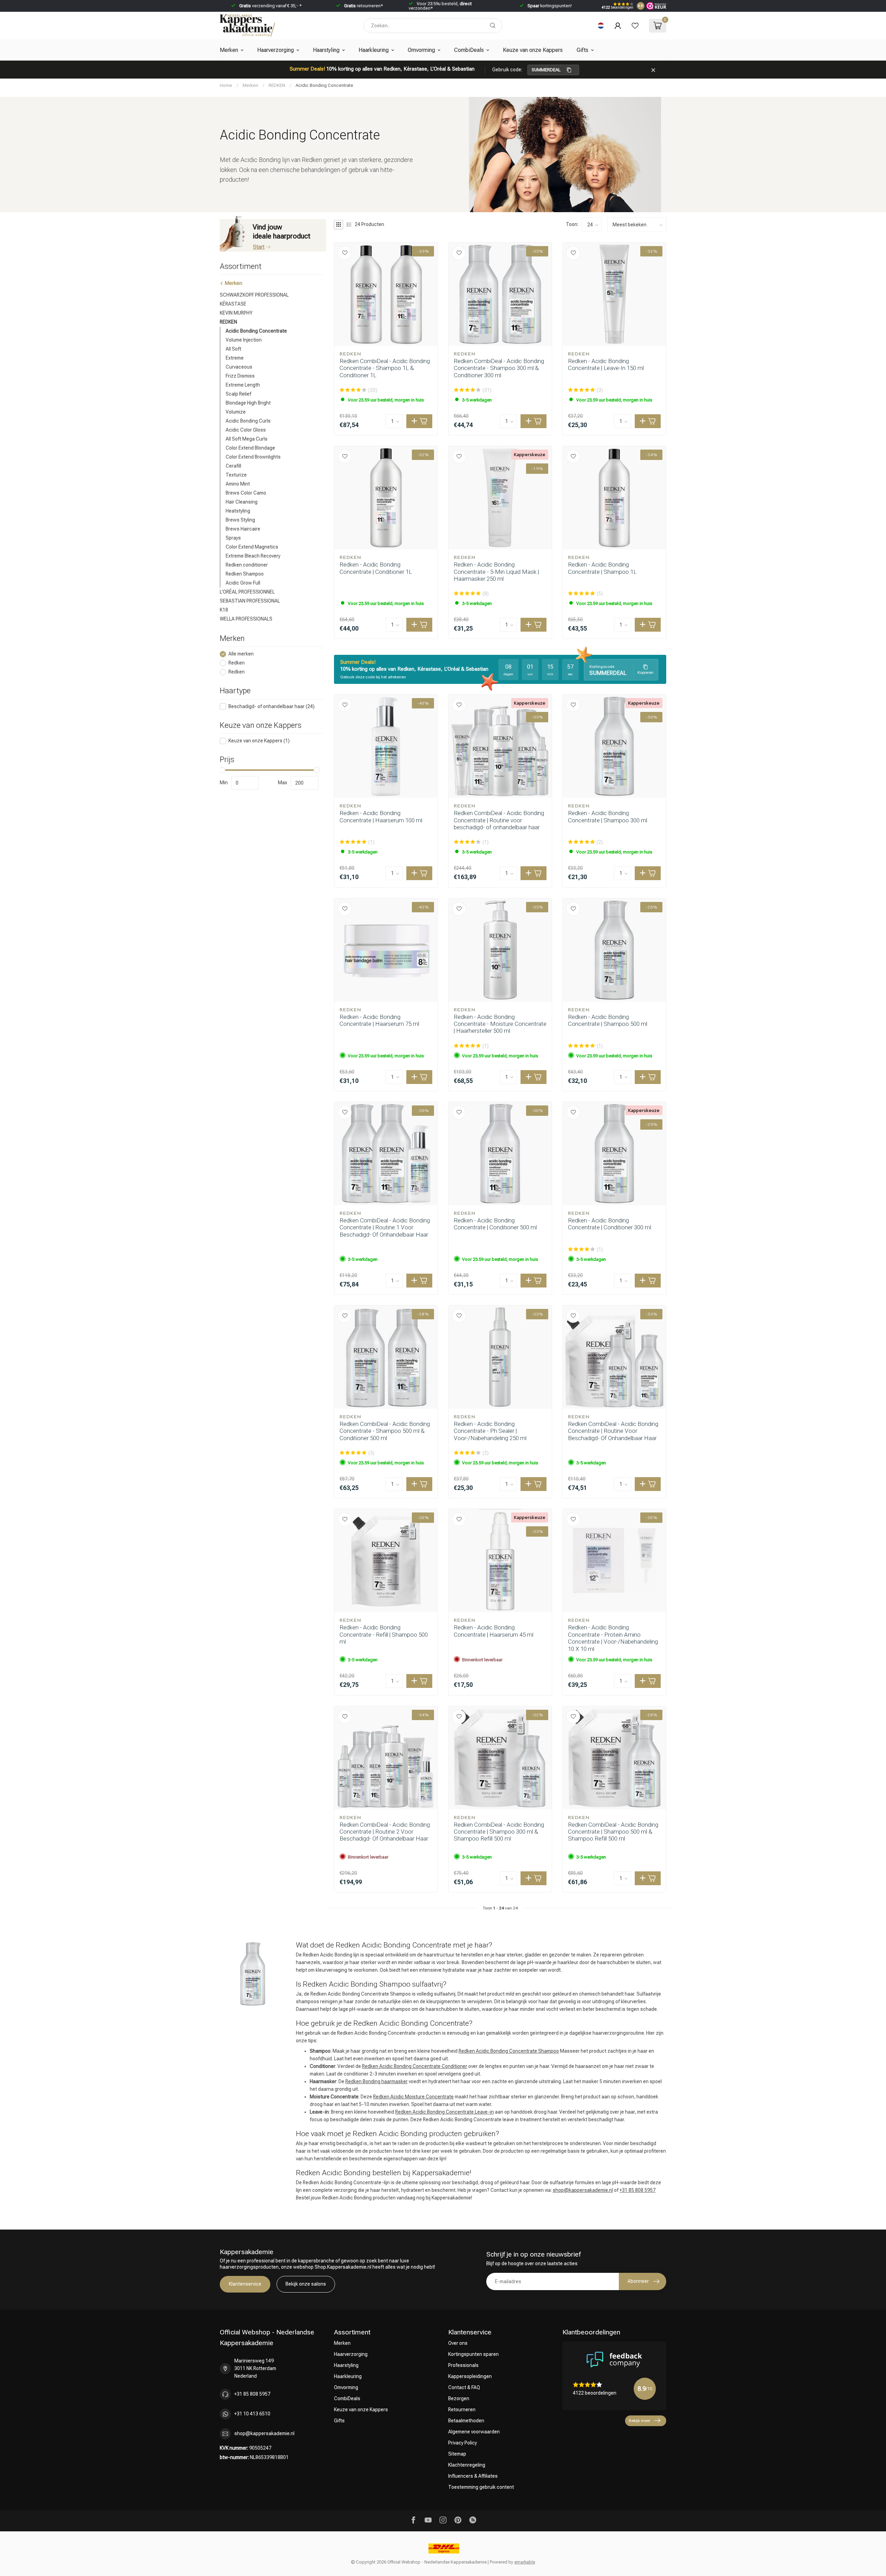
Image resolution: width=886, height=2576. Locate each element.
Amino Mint (238, 484)
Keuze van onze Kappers (533, 50)
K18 (224, 610)
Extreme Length (243, 385)
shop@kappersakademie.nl (583, 2190)
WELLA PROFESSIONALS (246, 619)
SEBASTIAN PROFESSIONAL (250, 601)
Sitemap (457, 2454)
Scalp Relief (238, 394)
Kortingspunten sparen (473, 2354)
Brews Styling (240, 520)
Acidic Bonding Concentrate (324, 85)
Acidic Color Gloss (246, 430)
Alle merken (241, 654)
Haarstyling (326, 50)
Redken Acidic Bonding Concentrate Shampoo (509, 2051)
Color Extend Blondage (250, 448)
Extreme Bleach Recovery (253, 556)
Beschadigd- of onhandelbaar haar (272, 707)
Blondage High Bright (248, 403)
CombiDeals (469, 50)
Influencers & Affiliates (473, 2476)
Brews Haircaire (243, 529)
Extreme (235, 358)
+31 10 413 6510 (252, 2414)
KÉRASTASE (233, 304)
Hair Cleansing (242, 502)
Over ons (458, 2343)
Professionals (463, 2365)
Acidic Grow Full (243, 583)
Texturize (236, 475)
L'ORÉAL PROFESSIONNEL (247, 592)
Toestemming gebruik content (481, 2487)
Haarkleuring (374, 50)
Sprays (233, 538)
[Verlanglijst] (635, 26)
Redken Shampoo (245, 574)
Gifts (582, 50)
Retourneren (462, 2410)
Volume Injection (244, 340)
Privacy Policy (463, 2443)
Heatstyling (238, 511)
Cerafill (233, 466)
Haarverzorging (275, 50)
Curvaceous (239, 367)
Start (259, 247)
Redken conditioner (247, 565)
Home (226, 85)
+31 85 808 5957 (638, 2190)
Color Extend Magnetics (252, 547)
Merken (229, 50)
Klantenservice (245, 2284)
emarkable (525, 2562)
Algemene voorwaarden (474, 2432)
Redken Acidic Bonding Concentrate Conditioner (415, 2066)
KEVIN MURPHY (236, 313)
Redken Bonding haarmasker (377, 2081)
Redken (237, 663)
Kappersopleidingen (470, 2376)
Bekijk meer (640, 2421)
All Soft (233, 349)
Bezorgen (459, 2398)
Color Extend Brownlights (253, 457)
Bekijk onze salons (306, 2284)
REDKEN (277, 85)
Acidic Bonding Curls (248, 421)
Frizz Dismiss (240, 376)
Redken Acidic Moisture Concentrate (413, 2097)
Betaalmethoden (466, 2421)
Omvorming (421, 50)
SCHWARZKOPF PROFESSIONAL (254, 295)
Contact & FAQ (464, 2387)
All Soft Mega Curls (247, 439)
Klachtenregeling (467, 2465)
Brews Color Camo (246, 493)
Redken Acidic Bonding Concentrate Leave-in (445, 2112)
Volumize (236, 412)
